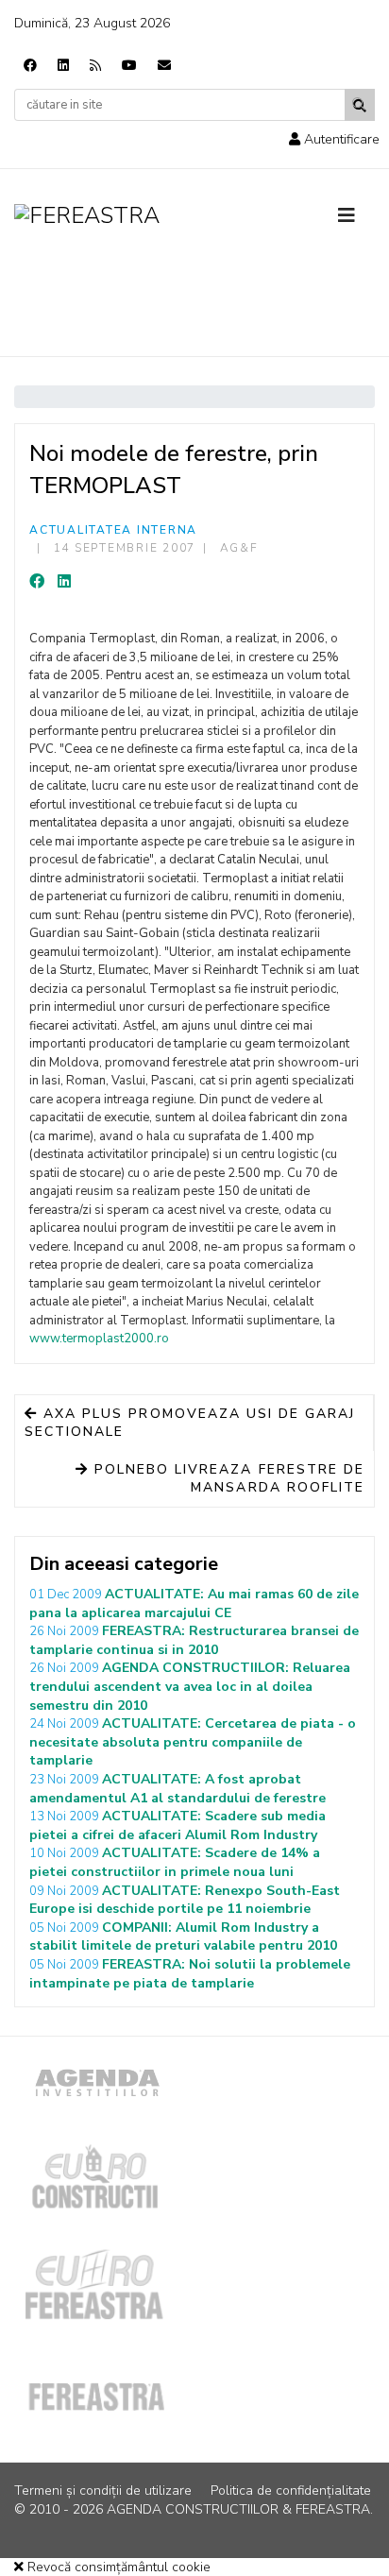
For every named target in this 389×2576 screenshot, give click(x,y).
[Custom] (95, 66)
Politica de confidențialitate (291, 2491)
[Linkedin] (63, 66)
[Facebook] (30, 66)
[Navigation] (356, 216)
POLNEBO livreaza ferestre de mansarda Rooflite (227, 1479)
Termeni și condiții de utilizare (103, 2491)
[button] (334, 139)
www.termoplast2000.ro (99, 1339)
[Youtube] (129, 66)
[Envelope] (164, 66)
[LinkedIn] (64, 582)
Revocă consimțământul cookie (117, 2567)
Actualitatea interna (113, 530)
